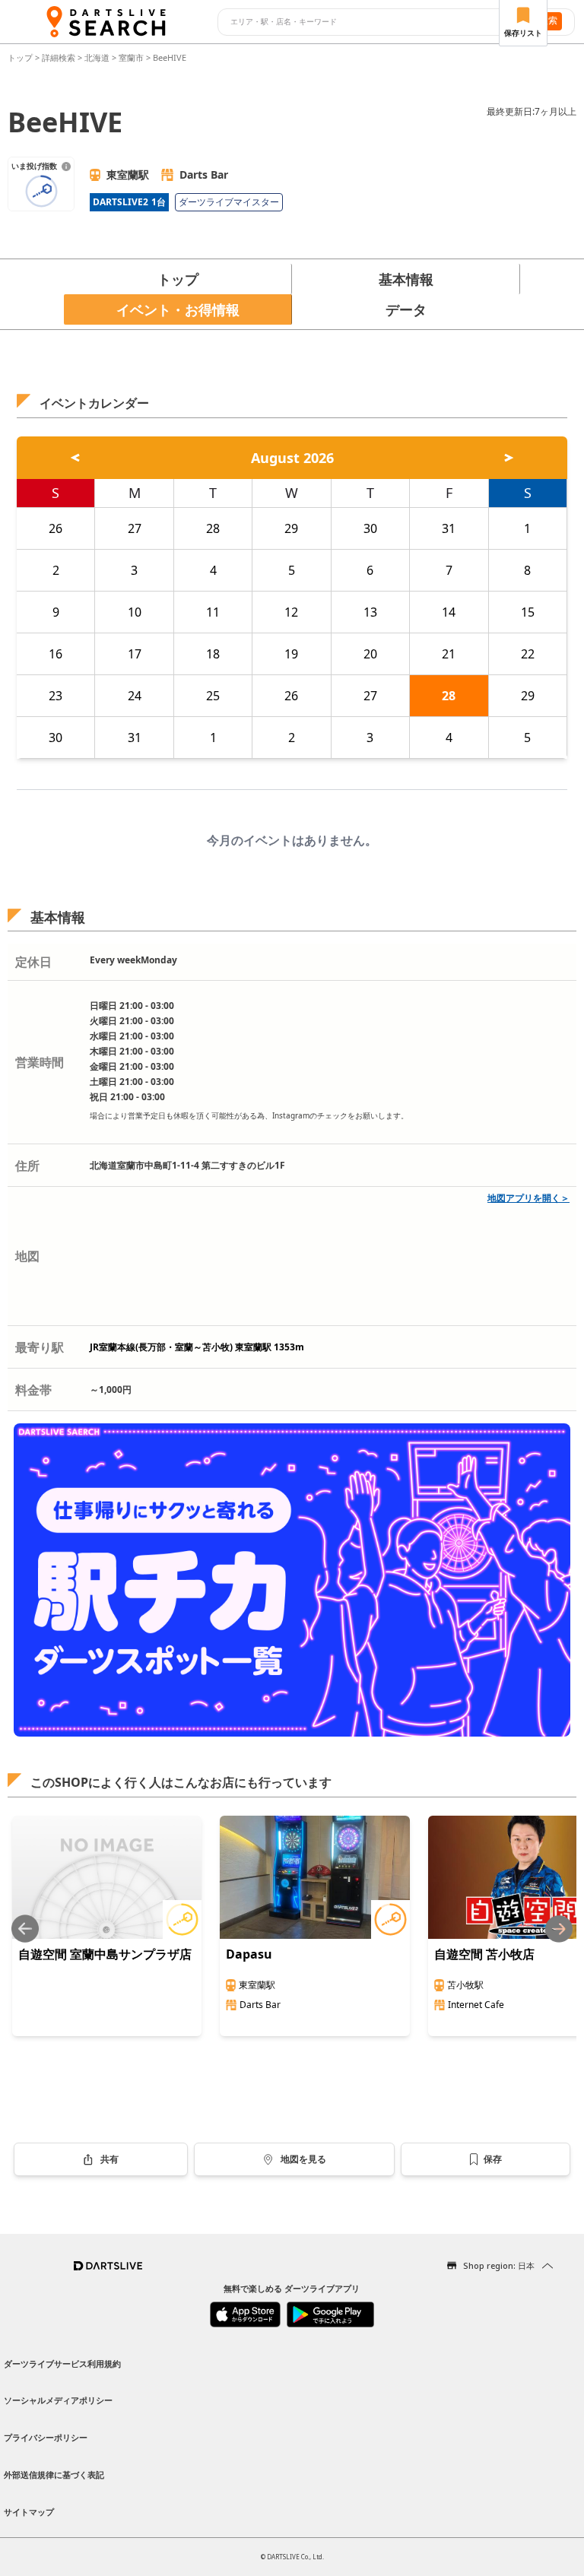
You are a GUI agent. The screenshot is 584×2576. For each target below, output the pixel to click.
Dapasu (249, 1954)
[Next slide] (559, 1929)
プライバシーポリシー (46, 2437)
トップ (21, 57)
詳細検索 (60, 57)
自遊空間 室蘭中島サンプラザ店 (105, 1954)
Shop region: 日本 (499, 2265)
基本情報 (406, 279)
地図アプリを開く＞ (528, 1198)
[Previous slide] (25, 1929)
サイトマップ (29, 2512)
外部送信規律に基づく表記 (54, 2474)
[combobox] (369, 22)
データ (406, 309)
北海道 (97, 57)
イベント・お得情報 (178, 309)
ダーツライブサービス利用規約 (62, 2363)
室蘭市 (131, 57)
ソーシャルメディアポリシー (58, 2400)
